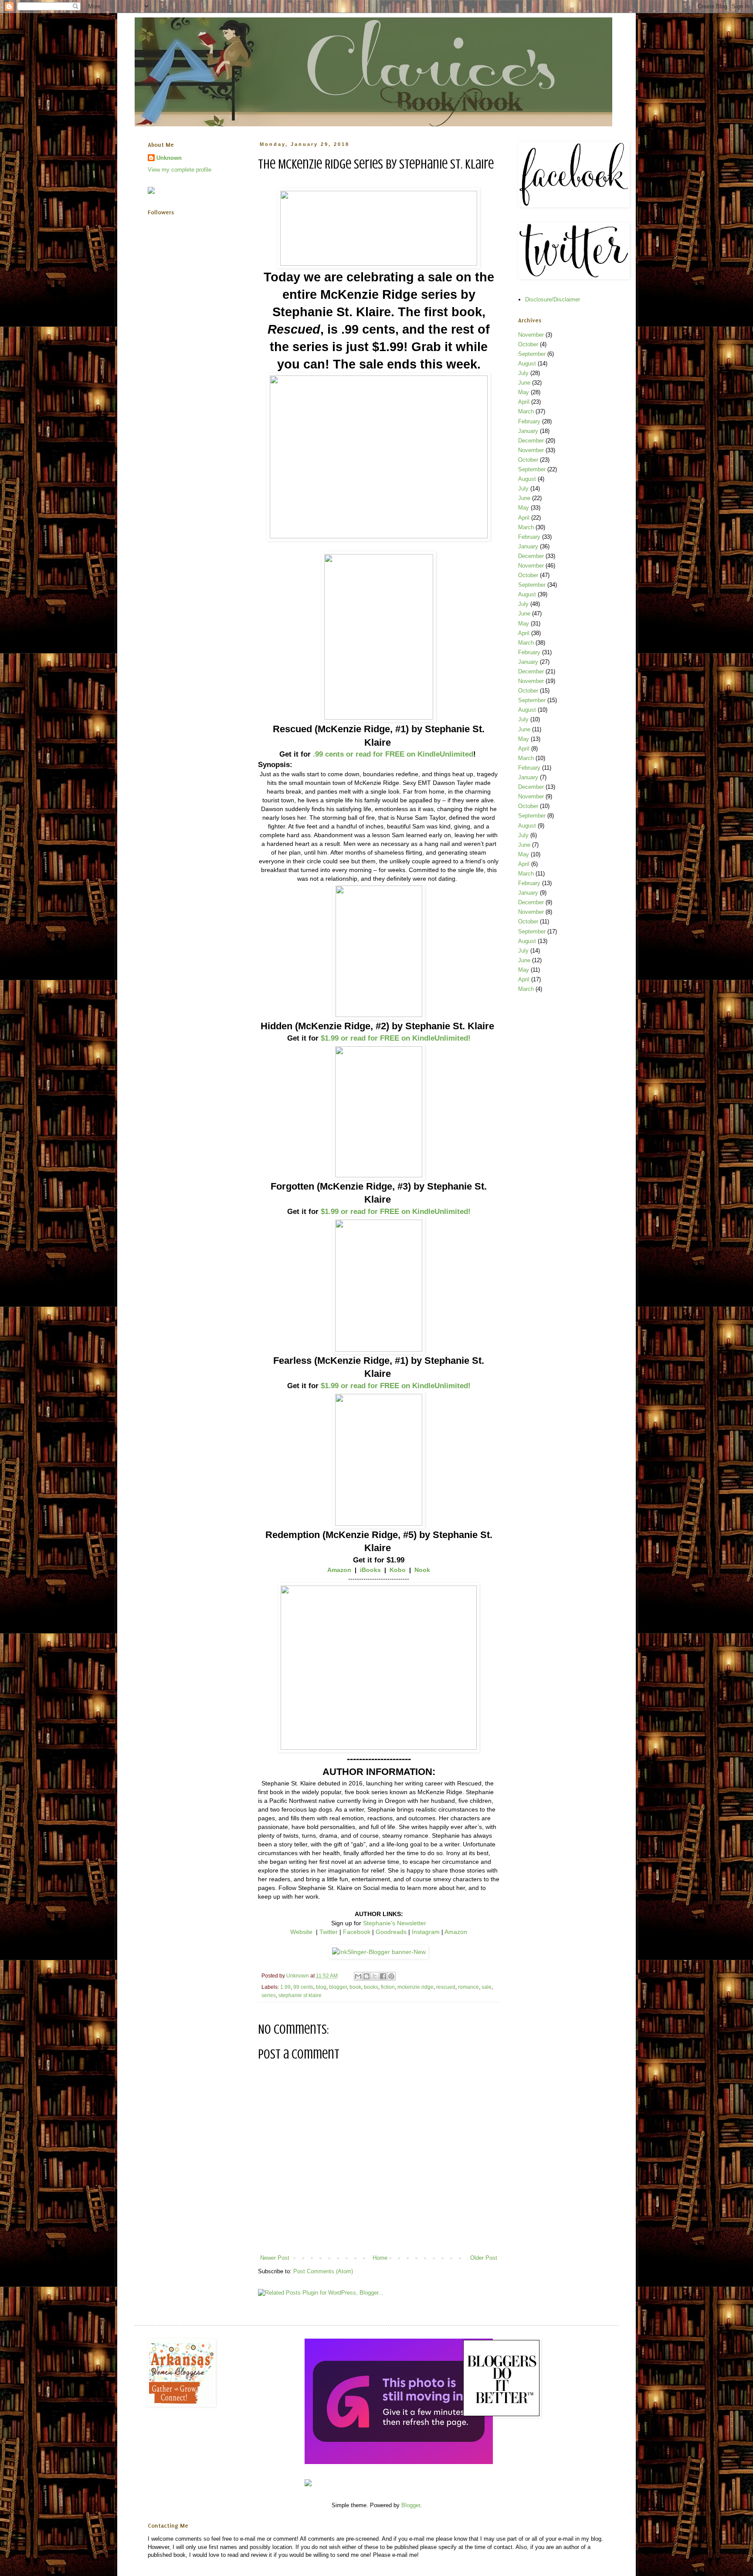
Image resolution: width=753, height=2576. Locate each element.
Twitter (329, 1932)
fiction (388, 1987)
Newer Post (275, 2258)
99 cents (303, 1987)
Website (301, 1932)
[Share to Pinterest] (391, 1976)
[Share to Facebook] (383, 1976)
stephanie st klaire (300, 1995)
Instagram (426, 1932)
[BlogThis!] (366, 1976)
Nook (422, 1570)
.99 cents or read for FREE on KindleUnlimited (393, 754)
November (531, 335)
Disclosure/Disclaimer (553, 299)
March (526, 411)
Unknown (169, 158)
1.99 (285, 1987)
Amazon (339, 1570)
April (524, 402)
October (528, 344)
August (527, 363)
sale (487, 1987)
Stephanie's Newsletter (395, 1923)
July (523, 373)
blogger (338, 1987)
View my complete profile (180, 170)
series (269, 1995)
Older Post (484, 2258)
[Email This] (358, 1976)
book (355, 1987)
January (528, 431)
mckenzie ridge (416, 1987)
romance (468, 1987)
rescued (446, 1987)
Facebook (357, 1932)
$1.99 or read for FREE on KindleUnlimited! (396, 1038)
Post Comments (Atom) (323, 2271)
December (531, 441)
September (532, 354)
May (524, 392)
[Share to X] (375, 1976)
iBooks (370, 1570)
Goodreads (391, 1932)
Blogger (411, 2505)
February (529, 421)
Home (380, 2258)
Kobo (398, 1570)
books (371, 1987)
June (524, 383)
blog (321, 1987)
